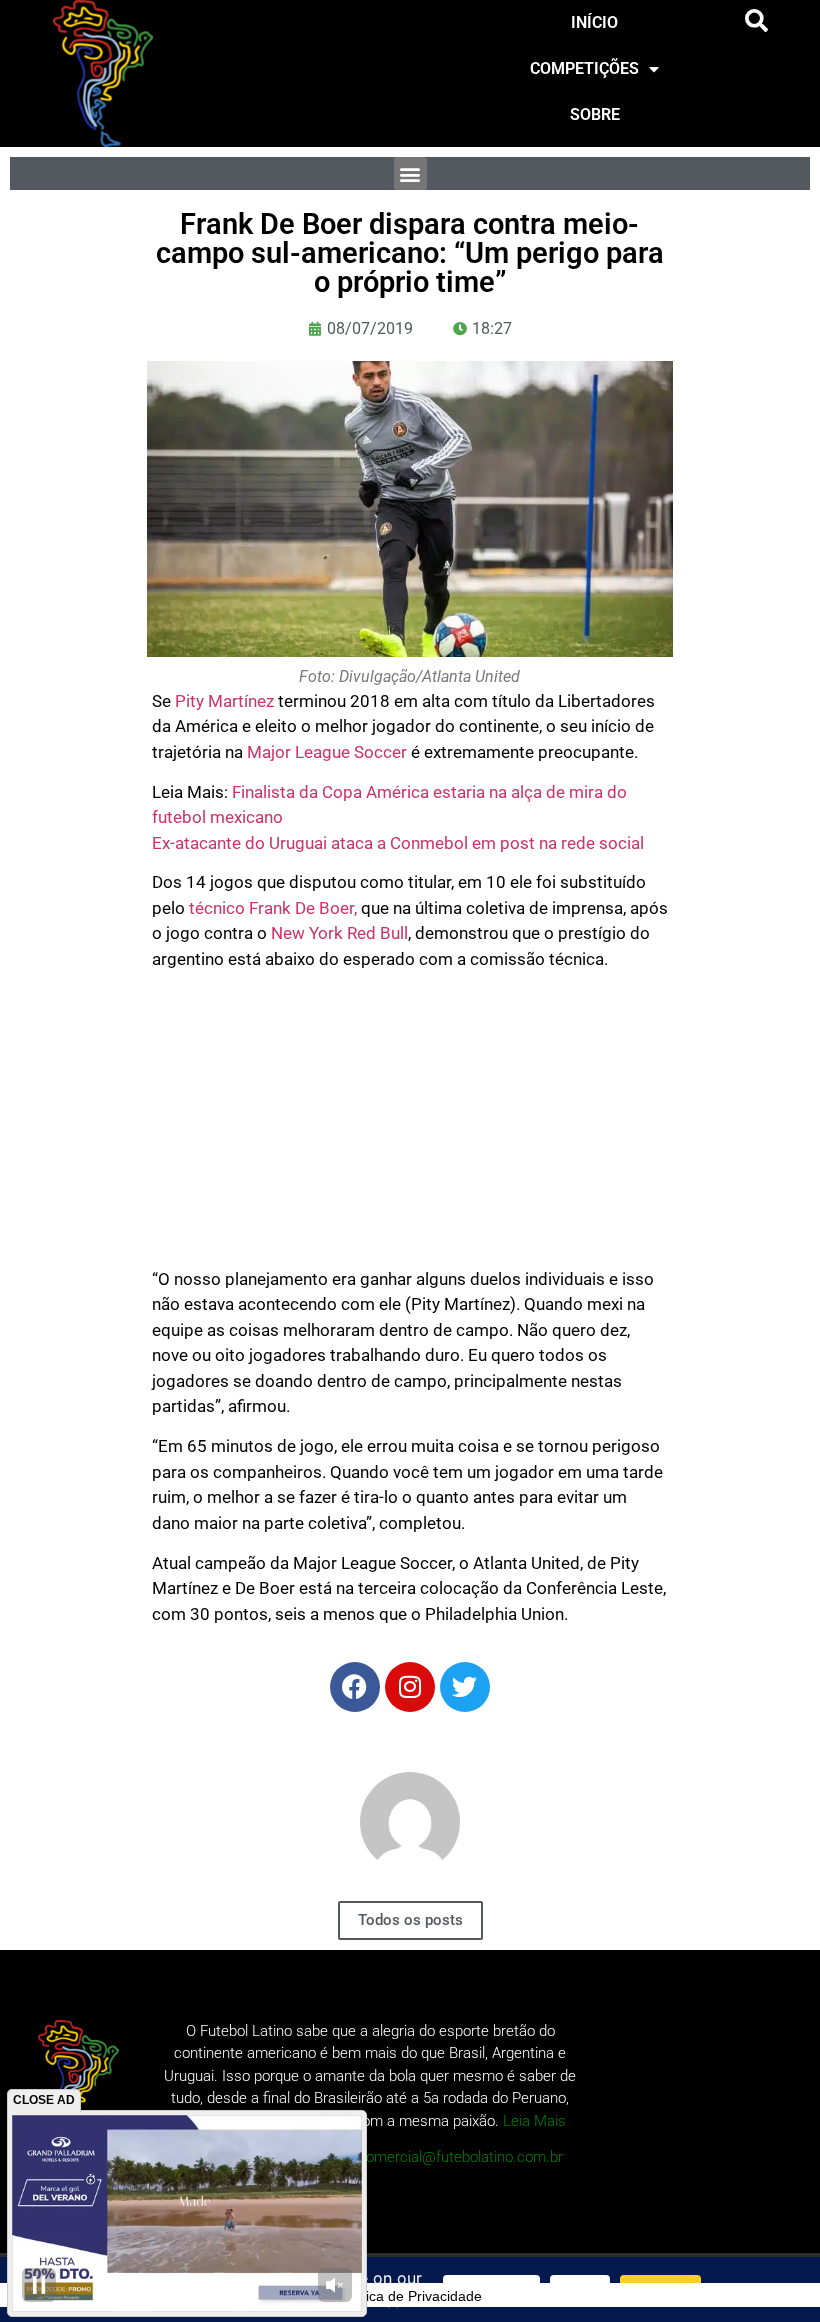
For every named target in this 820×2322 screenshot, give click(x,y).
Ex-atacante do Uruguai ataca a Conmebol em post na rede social (398, 843)
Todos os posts (410, 1920)
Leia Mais (534, 2121)
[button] (757, 21)
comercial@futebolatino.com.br (460, 2157)
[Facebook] (355, 1687)
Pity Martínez (224, 701)
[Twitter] (465, 1687)
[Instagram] (410, 1687)
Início (594, 22)
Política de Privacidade (410, 2296)
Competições (584, 68)
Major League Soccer (327, 752)
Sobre (595, 114)
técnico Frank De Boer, (273, 908)
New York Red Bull (339, 933)
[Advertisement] (410, 1127)
